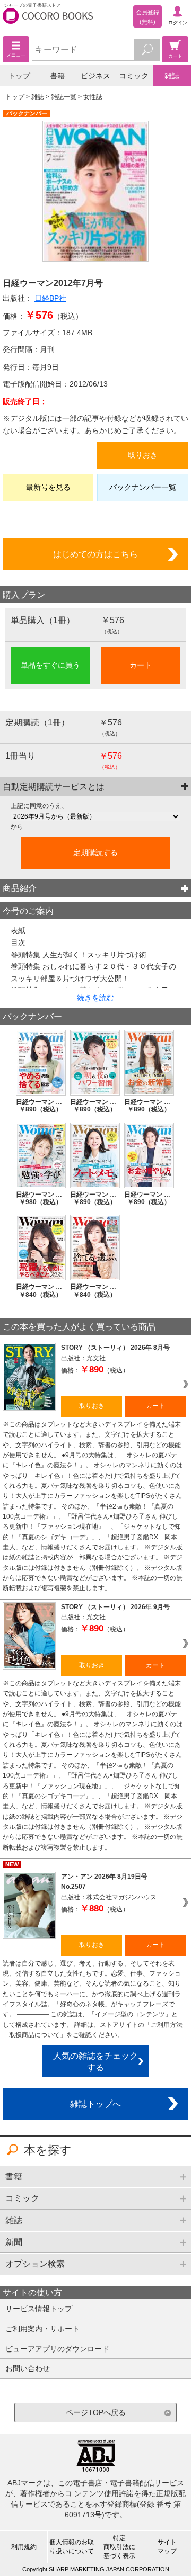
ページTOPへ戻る (96, 2412)
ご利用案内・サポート (42, 2329)
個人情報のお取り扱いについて (72, 2547)
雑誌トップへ (95, 2104)
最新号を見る (48, 487)
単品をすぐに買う (50, 665)
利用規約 (24, 2547)
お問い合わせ (28, 2368)
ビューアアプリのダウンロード (57, 2349)
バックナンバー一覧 (143, 487)
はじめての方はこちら (95, 554)
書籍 (57, 76)
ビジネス (95, 76)
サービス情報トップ (39, 2309)
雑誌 (172, 76)
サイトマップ (167, 2547)
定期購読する (95, 852)
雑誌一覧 (64, 97)
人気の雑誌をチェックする (95, 2062)
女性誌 (93, 97)
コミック (134, 76)
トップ (19, 76)
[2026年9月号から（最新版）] (95, 816)
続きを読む (95, 998)
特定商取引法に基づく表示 (119, 2547)
